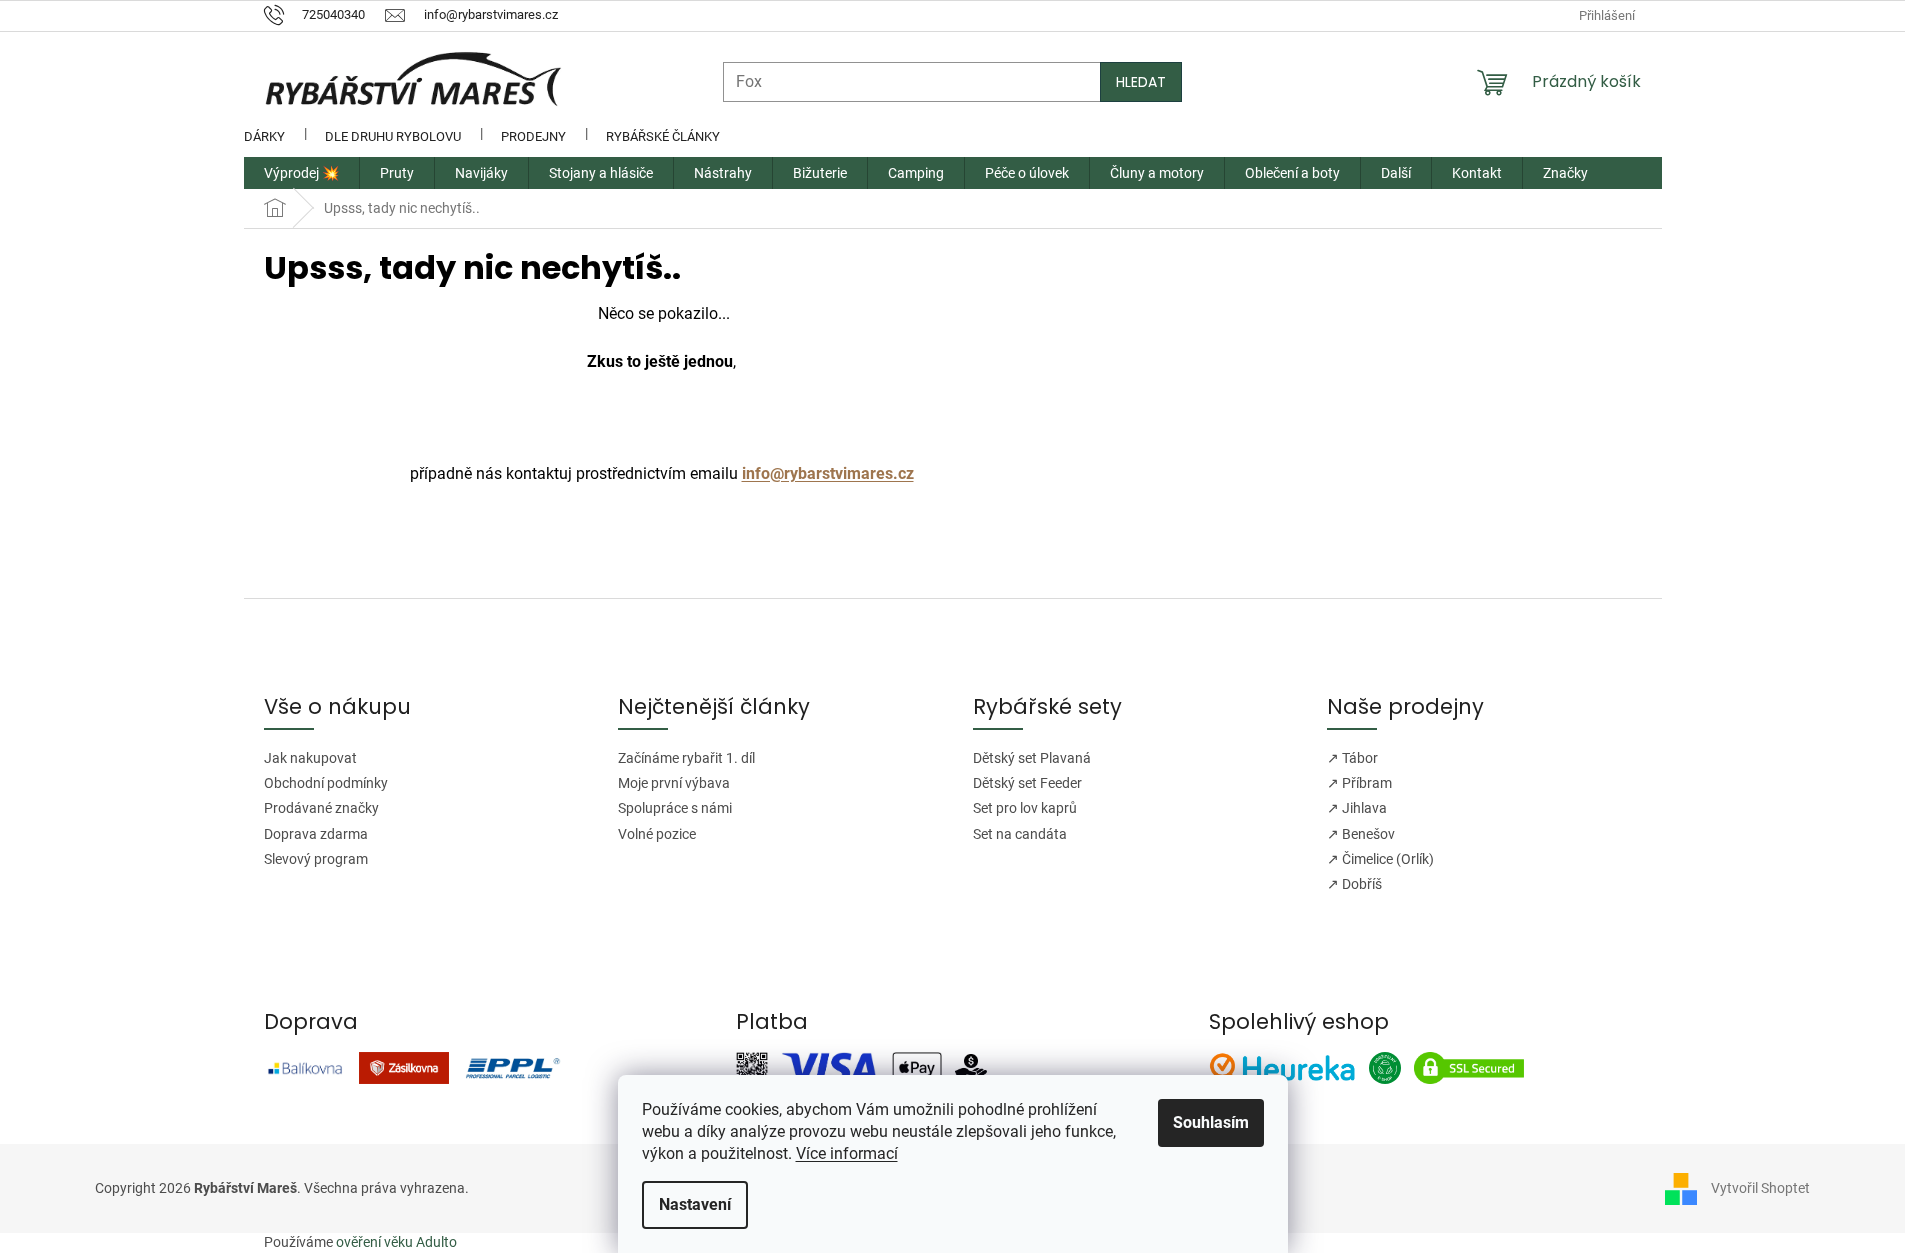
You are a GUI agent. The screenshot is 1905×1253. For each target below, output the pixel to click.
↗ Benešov (1361, 834)
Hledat (1141, 82)
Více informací (847, 1153)
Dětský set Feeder (1027, 783)
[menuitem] (301, 173)
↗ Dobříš (1354, 884)
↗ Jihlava (1357, 808)
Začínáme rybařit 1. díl (686, 758)
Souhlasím (1211, 1122)
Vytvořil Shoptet (1760, 1188)
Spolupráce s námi (675, 808)
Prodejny (533, 136)
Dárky (264, 136)
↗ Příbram (1359, 783)
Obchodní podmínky (326, 783)
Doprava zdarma (316, 834)
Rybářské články (663, 136)
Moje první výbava (674, 783)
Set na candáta (1020, 834)
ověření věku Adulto (396, 1242)
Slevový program (316, 859)
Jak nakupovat (310, 758)
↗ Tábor (1352, 758)
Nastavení (695, 1204)
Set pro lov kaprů (1025, 808)
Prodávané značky (321, 808)
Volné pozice (657, 834)
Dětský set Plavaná (1032, 758)
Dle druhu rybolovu (393, 136)
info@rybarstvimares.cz (828, 473)
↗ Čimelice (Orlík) (1380, 859)
